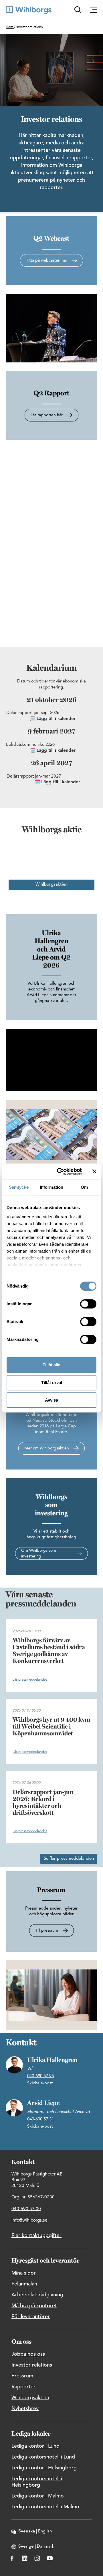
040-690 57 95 (40, 2076)
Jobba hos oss (28, 2354)
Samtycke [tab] (19, 1187)
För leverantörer (31, 2317)
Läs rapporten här (47, 415)
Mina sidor (24, 2273)
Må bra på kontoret (34, 2306)
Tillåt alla (51, 1365)
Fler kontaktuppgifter (36, 2236)
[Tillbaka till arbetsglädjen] (29, 10)
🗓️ (33, 719)
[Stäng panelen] (94, 1171)
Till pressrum (47, 1930)
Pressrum (22, 2376)
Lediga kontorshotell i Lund (43, 2457)
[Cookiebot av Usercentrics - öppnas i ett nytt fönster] (60, 1172)
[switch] (88, 1304)
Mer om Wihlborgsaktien (47, 1448)
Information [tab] (51, 1187)
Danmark (46, 2547)
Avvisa (51, 1400)
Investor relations (32, 2365)
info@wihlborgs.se (29, 2220)
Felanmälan (24, 2284)
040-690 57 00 (26, 2209)
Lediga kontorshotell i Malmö (45, 2507)
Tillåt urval (52, 1383)
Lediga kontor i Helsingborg (44, 2468)
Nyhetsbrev (25, 2409)
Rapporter (23, 2387)
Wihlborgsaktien (51, 885)
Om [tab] (84, 1187)
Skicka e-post (40, 2083)
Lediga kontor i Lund (35, 2446)
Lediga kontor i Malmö (38, 2496)
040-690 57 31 (40, 2119)
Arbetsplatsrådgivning (37, 2295)
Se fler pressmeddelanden (69, 1859)
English (45, 2531)
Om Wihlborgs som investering (39, 1553)
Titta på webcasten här (47, 260)
